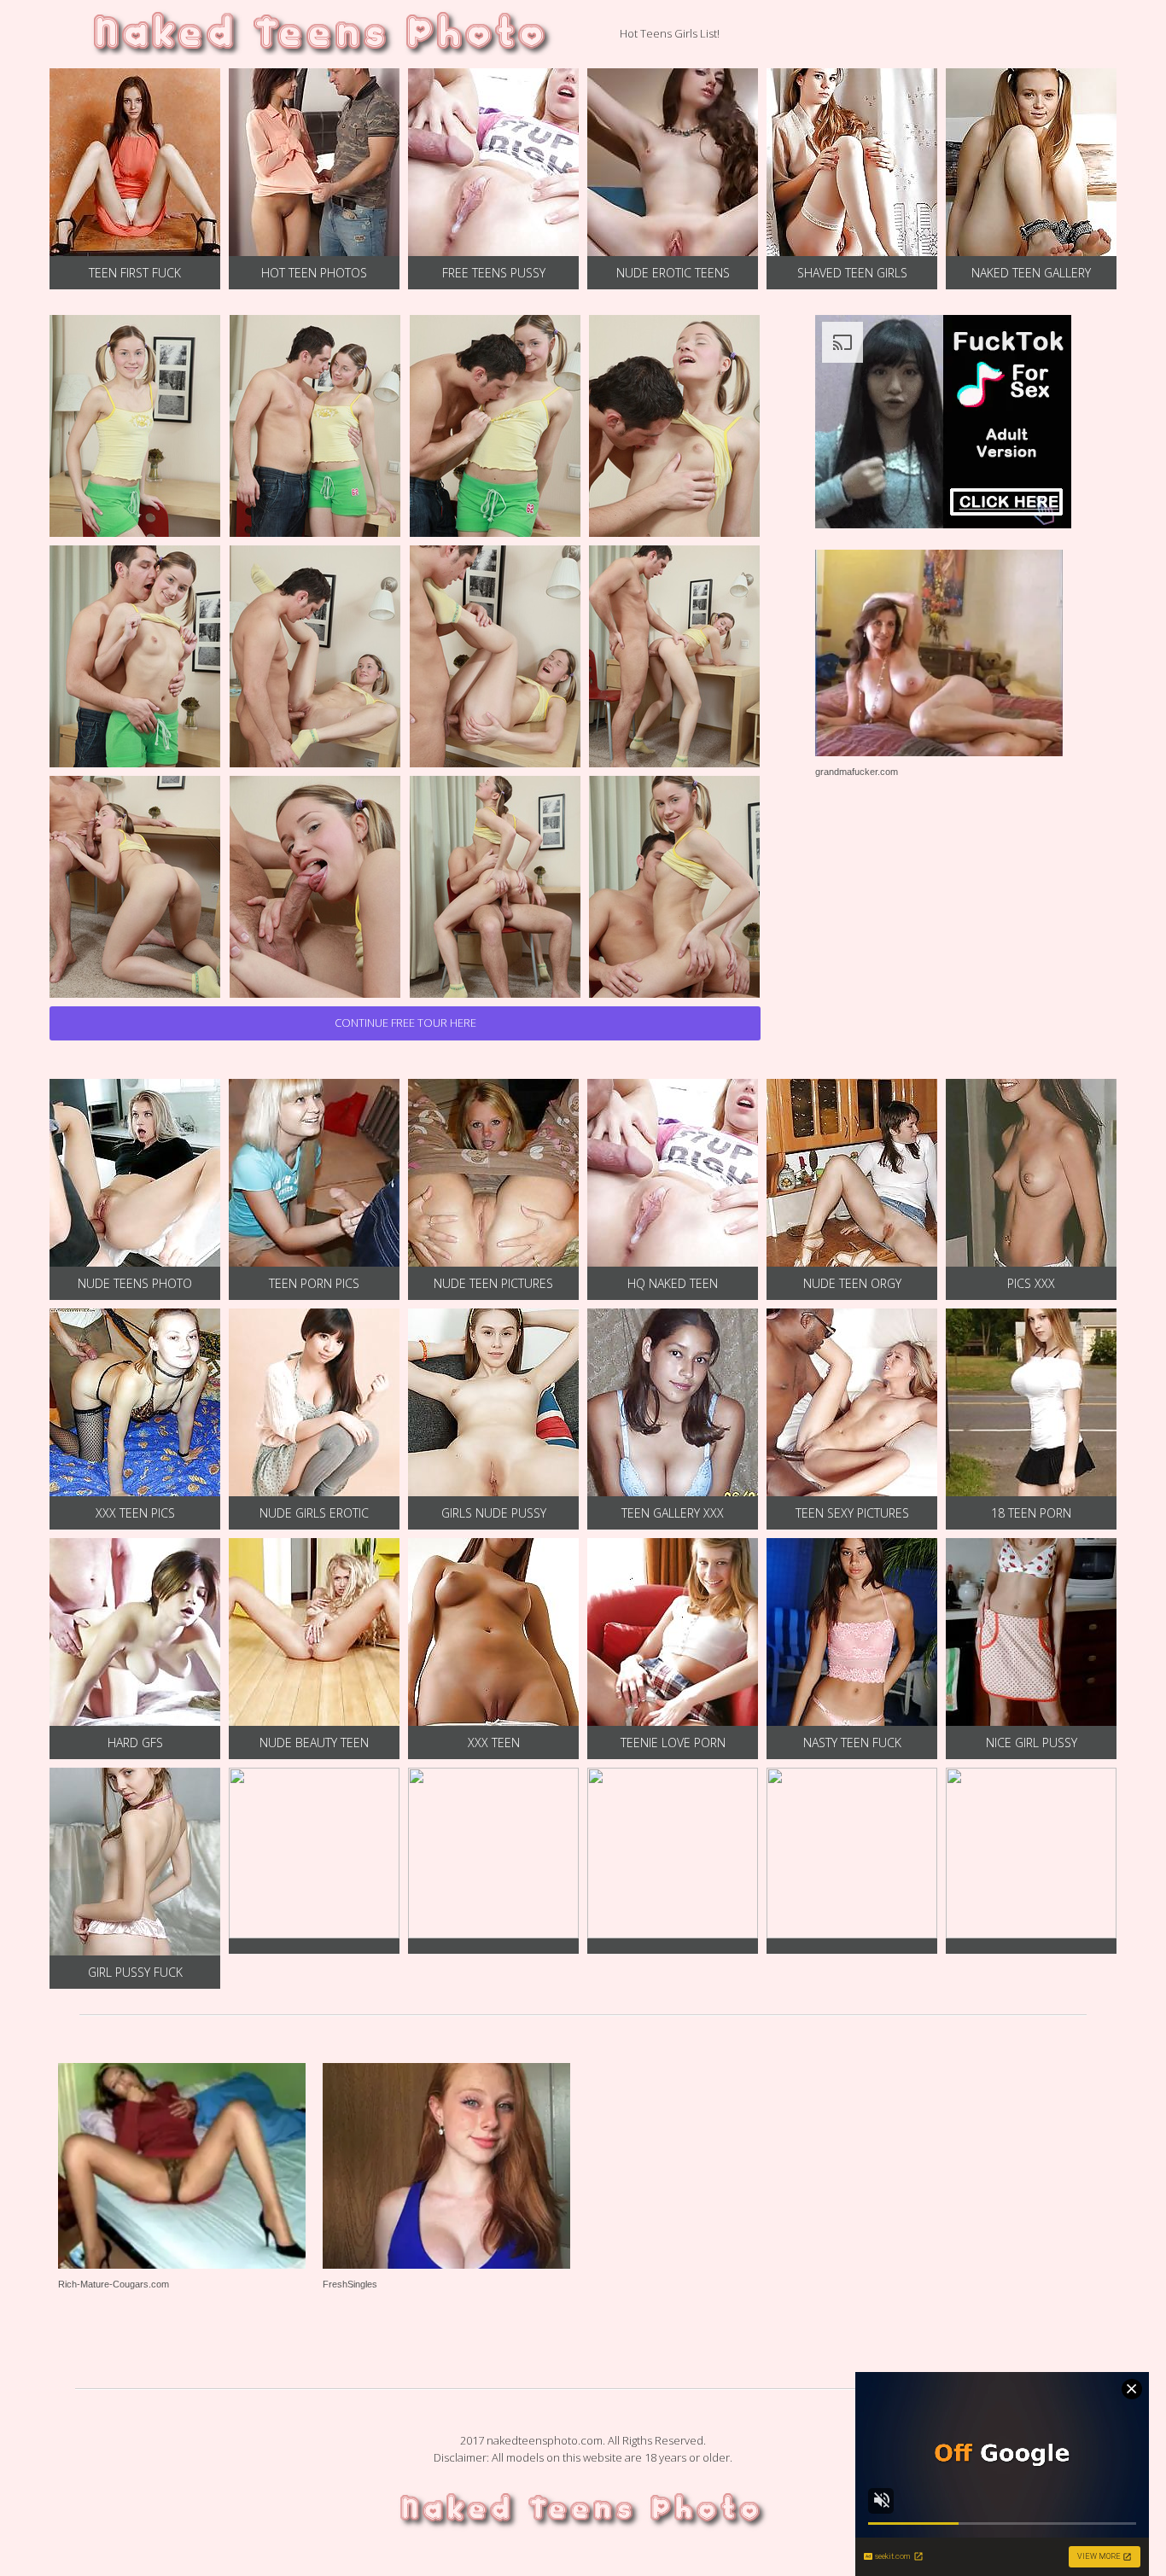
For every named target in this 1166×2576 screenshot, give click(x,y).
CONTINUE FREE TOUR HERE (405, 1023)
